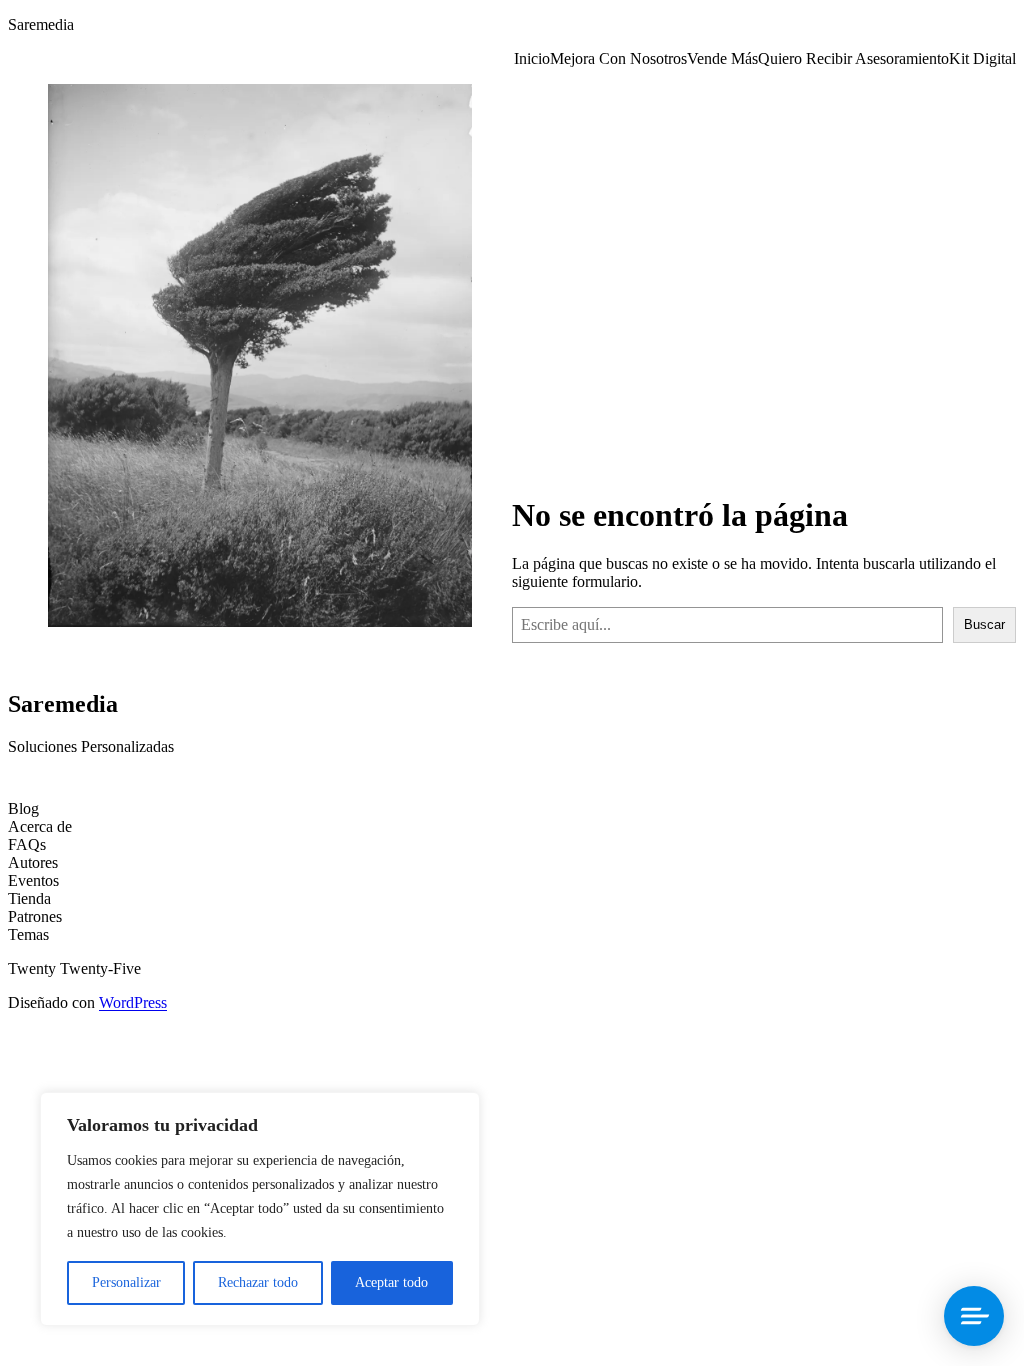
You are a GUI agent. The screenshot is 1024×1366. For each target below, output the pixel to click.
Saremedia (41, 24)
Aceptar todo (391, 1282)
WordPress (133, 1002)
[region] (260, 1209)
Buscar (984, 624)
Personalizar (126, 1282)
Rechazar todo (258, 1282)
